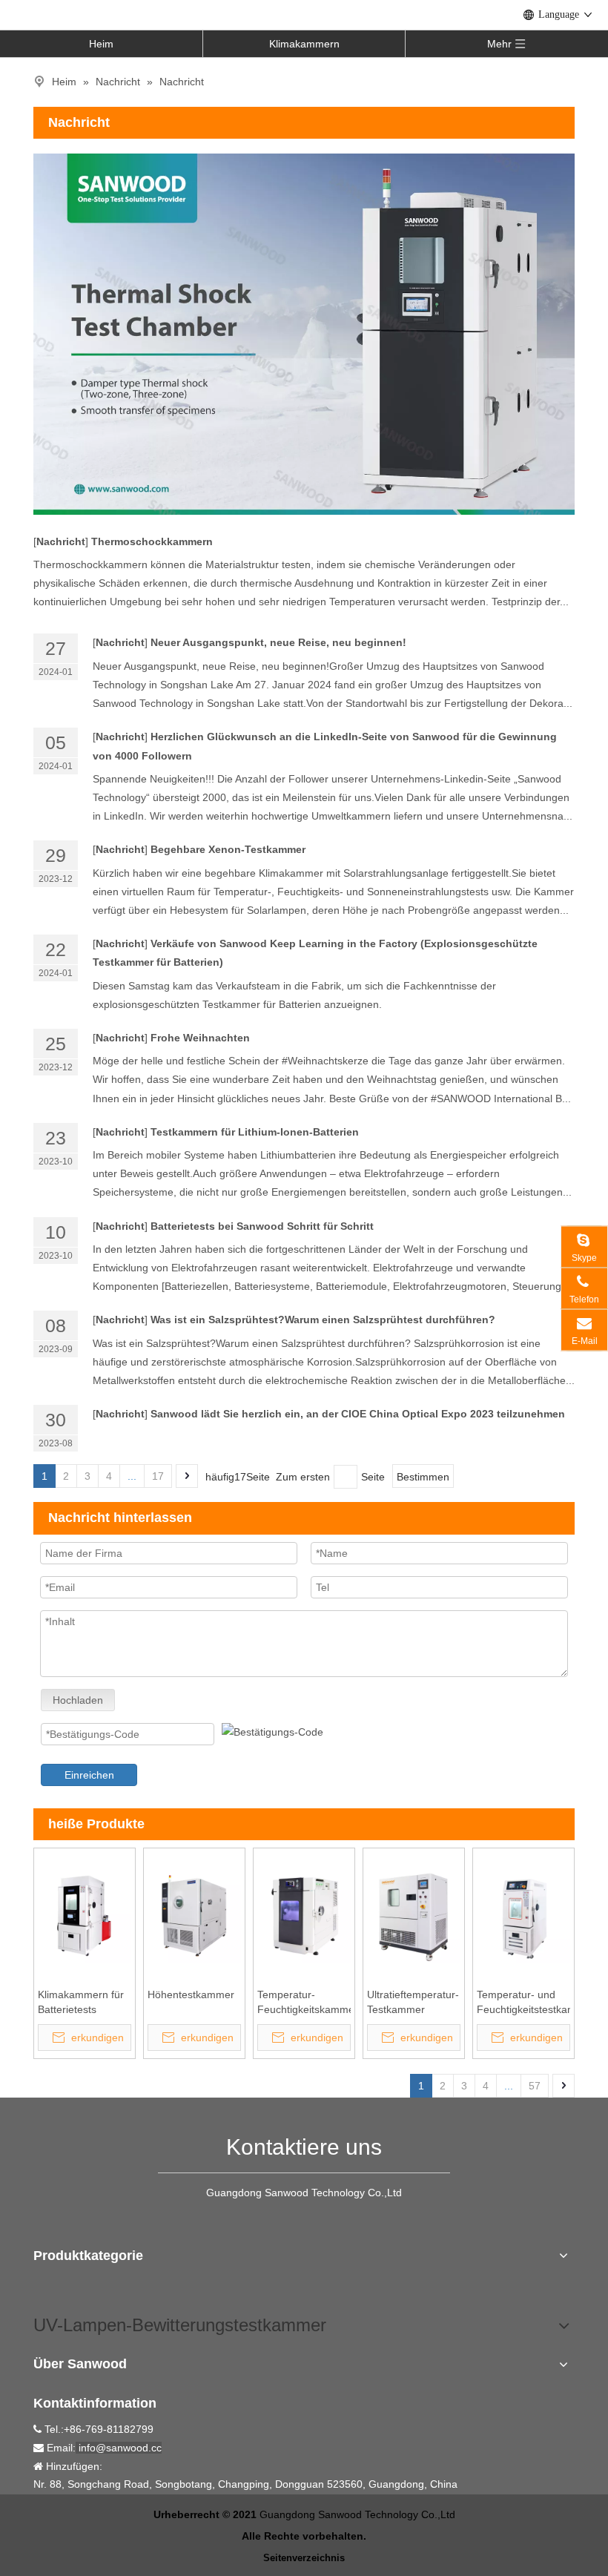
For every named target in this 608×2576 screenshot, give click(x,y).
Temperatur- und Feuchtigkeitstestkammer (523, 2002)
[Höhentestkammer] (194, 1915)
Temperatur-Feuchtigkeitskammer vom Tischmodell (304, 2003)
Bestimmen (423, 1477)
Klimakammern (304, 44)
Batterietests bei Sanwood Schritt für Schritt (264, 1226)
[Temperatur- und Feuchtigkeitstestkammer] (523, 1915)
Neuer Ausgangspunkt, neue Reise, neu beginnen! (278, 642)
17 (158, 1476)
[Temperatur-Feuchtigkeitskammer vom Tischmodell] (304, 1915)
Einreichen (89, 1775)
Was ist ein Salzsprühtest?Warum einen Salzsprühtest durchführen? (323, 1320)
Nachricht (61, 541)
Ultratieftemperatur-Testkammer (413, 2002)
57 (535, 2086)
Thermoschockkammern (152, 541)
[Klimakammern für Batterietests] (85, 1915)
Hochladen (78, 1700)
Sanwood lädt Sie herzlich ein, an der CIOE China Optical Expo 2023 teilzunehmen (358, 1414)
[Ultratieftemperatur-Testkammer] (414, 1915)
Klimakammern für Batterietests (81, 2002)
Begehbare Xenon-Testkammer (228, 849)
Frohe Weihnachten (200, 1038)
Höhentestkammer (191, 1994)
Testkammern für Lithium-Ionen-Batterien (255, 1132)
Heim (101, 44)
